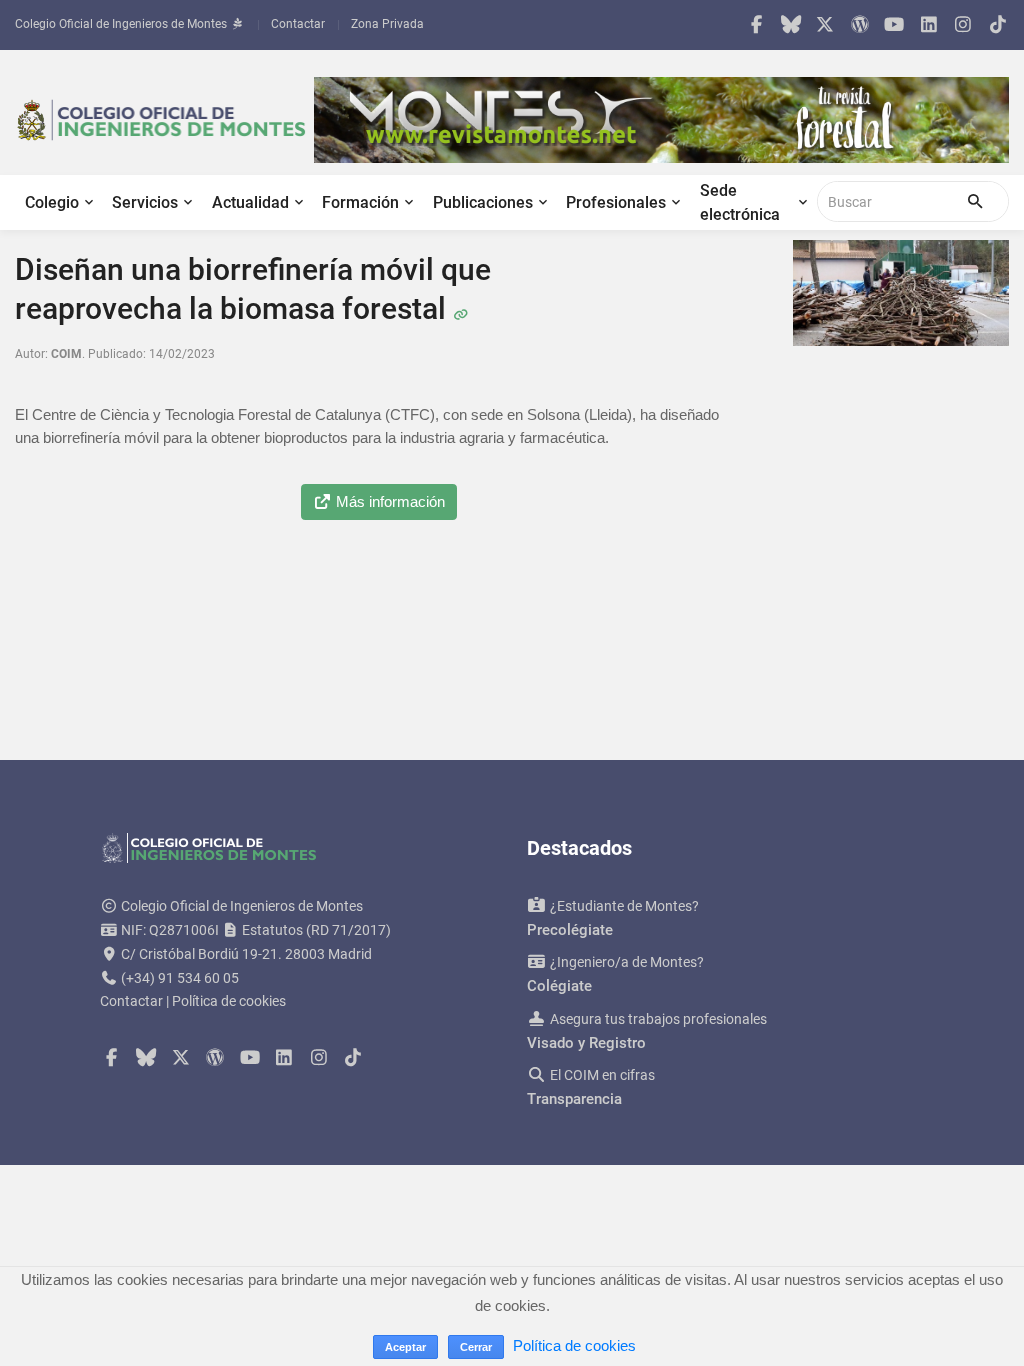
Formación (360, 202)
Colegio (52, 202)
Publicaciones (483, 202)
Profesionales (616, 202)
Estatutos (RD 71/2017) (315, 930)
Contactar (298, 24)
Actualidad (250, 202)
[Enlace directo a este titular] (460, 308)
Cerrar (476, 1347)
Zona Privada (387, 24)
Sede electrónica (740, 202)
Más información (388, 501)
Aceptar (405, 1347)
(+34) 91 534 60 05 (180, 978)
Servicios (145, 202)
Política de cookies (229, 1001)
